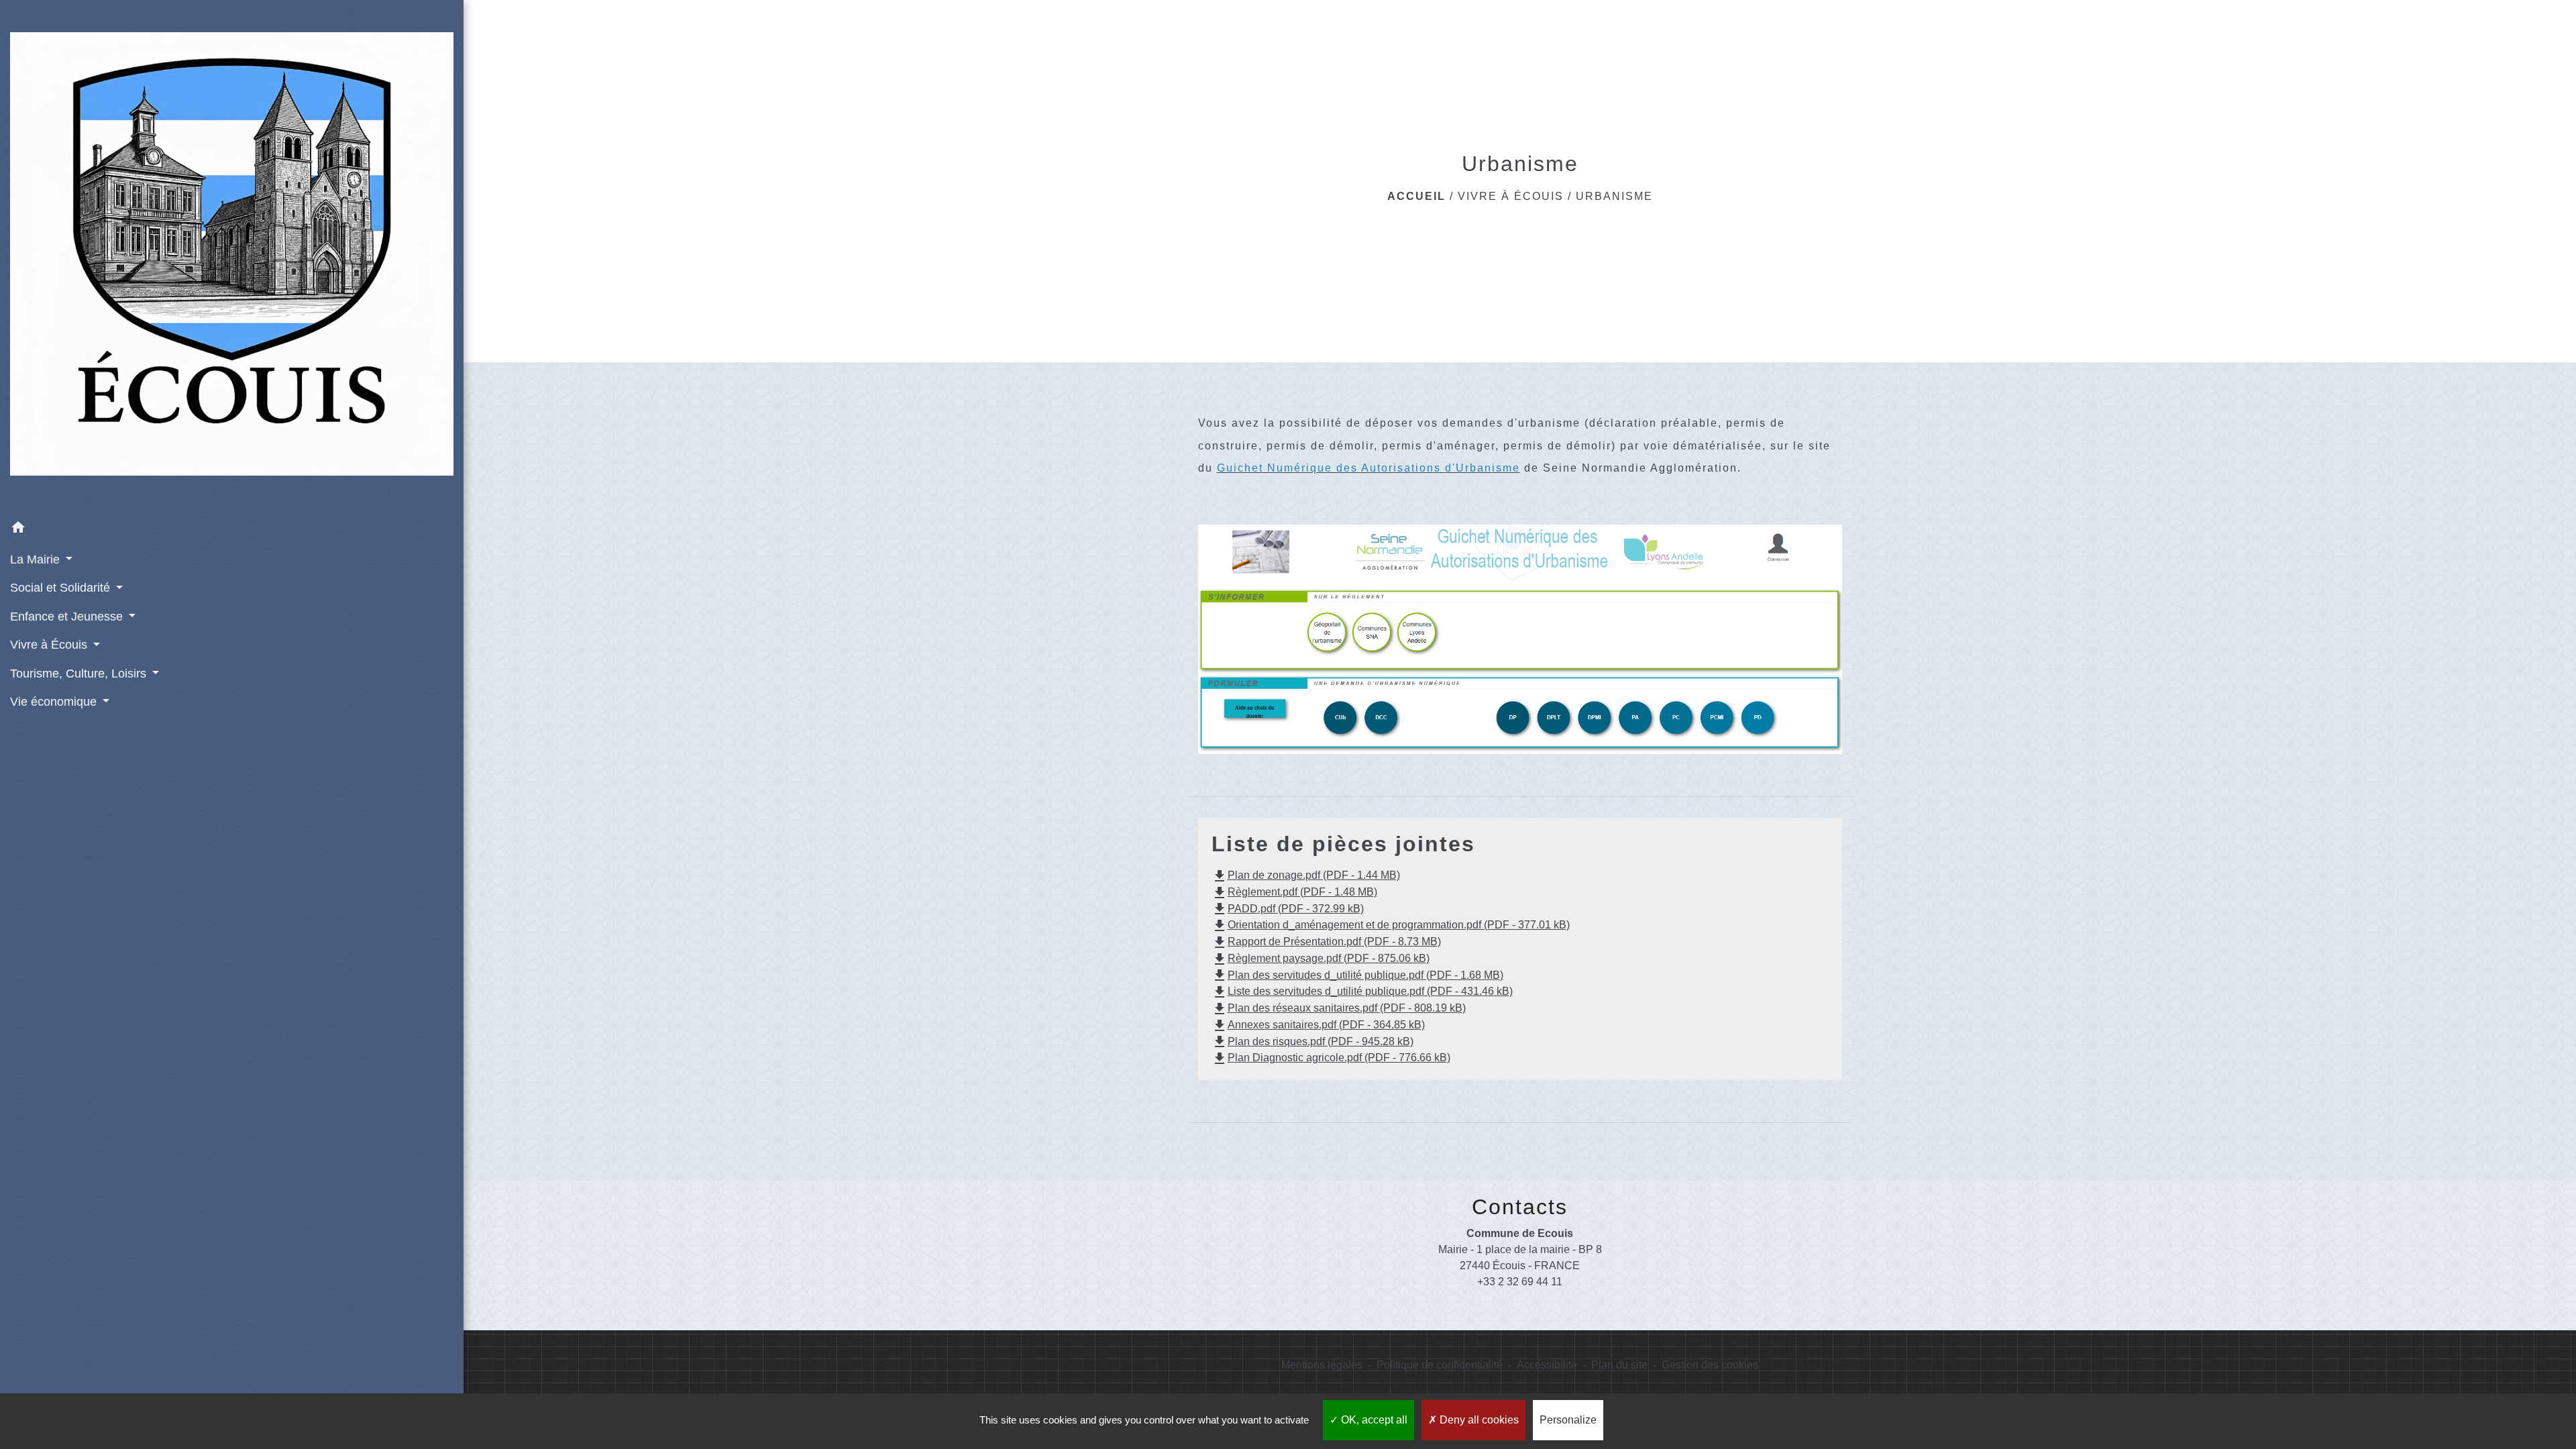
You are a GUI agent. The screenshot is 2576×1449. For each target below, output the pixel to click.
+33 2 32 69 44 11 (1520, 1282)
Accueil (1416, 196)
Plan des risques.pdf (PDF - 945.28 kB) (1312, 1041)
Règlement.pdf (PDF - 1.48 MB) (1294, 892)
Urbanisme (1614, 196)
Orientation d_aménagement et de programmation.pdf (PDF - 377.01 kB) (1391, 925)
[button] (232, 530)
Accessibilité (1547, 1365)
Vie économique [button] (55, 702)
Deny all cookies (1478, 1420)
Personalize (1568, 1420)
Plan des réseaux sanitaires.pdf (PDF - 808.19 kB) (1339, 1008)
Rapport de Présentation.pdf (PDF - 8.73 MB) (1326, 942)
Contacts (1520, 1207)
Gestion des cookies (1710, 1365)
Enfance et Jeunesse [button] (68, 616)
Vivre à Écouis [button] (50, 645)
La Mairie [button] (37, 559)
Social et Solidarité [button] (62, 588)
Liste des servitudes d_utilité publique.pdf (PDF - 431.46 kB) (1362, 991)
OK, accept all (1373, 1420)
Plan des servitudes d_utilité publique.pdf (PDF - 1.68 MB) (1357, 975)
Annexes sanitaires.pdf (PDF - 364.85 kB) (1318, 1025)
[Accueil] (232, 257)
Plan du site (1619, 1365)
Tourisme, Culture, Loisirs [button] (80, 674)
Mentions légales (1322, 1365)
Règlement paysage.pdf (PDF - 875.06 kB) (1321, 958)
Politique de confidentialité (1440, 1365)
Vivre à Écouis (1511, 196)
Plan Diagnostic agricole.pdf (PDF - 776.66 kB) (1331, 1058)
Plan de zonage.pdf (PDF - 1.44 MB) (1306, 875)
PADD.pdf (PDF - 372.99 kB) (1288, 909)
